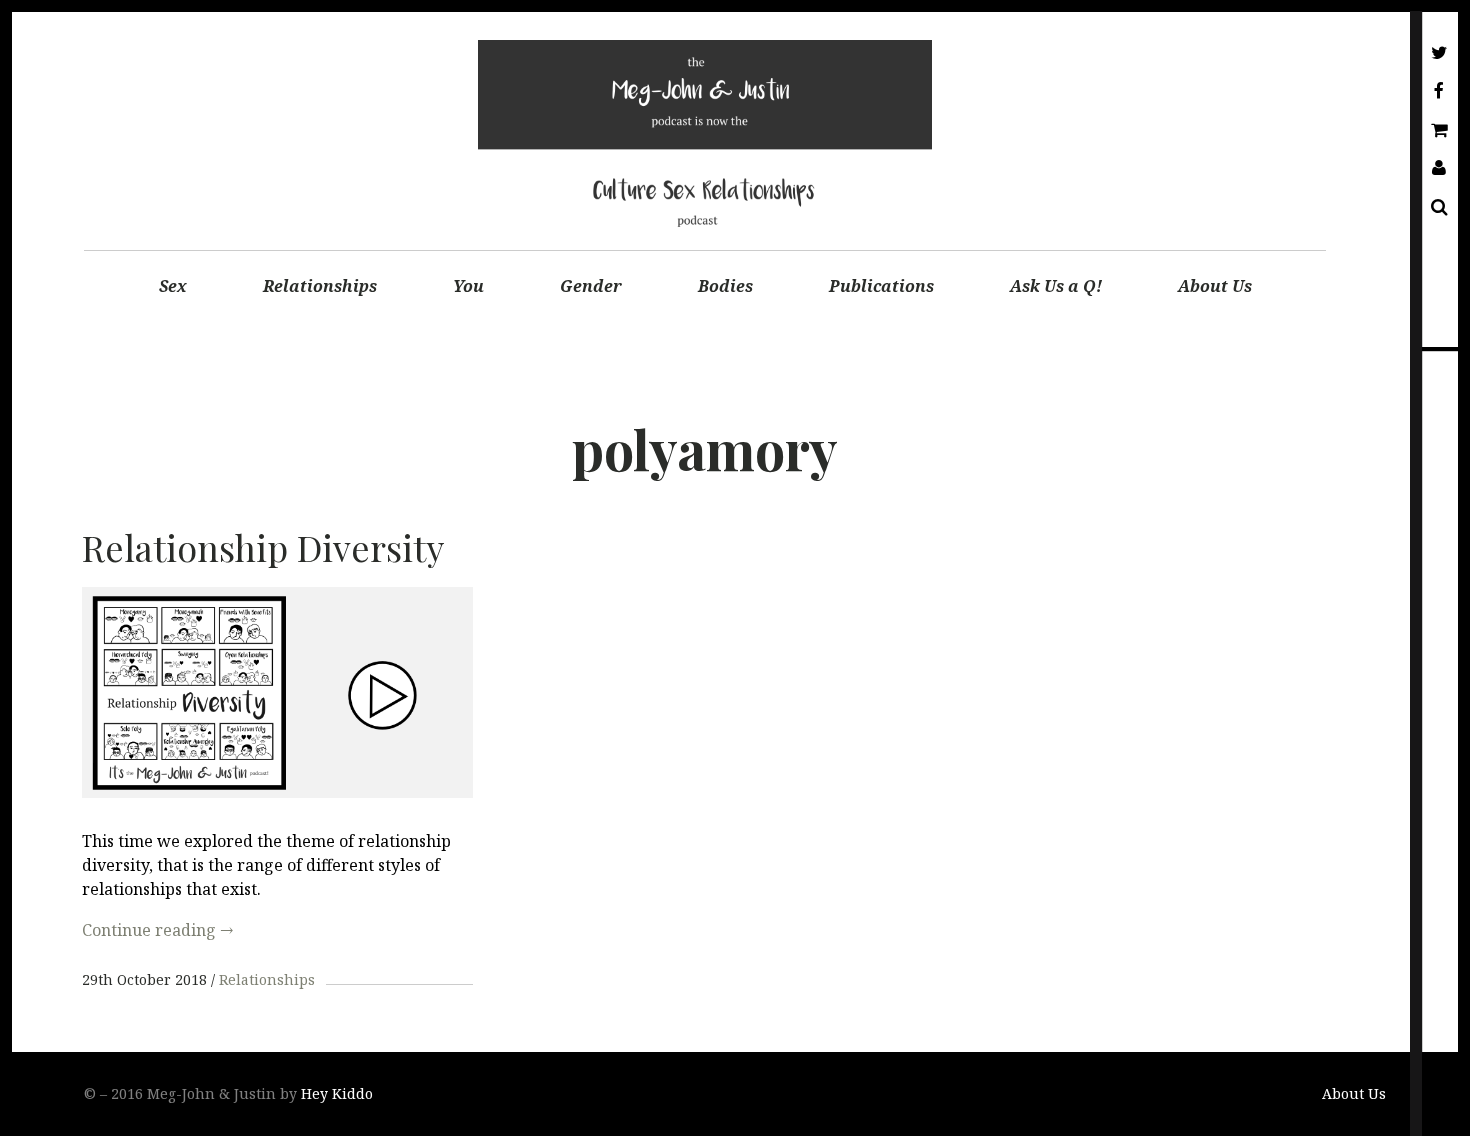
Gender (591, 286)
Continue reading (157, 930)
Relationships (320, 286)
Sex (173, 286)
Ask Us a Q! (1056, 286)
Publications (881, 286)
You (468, 286)
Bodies (725, 286)
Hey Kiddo (337, 1093)
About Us (1215, 286)
